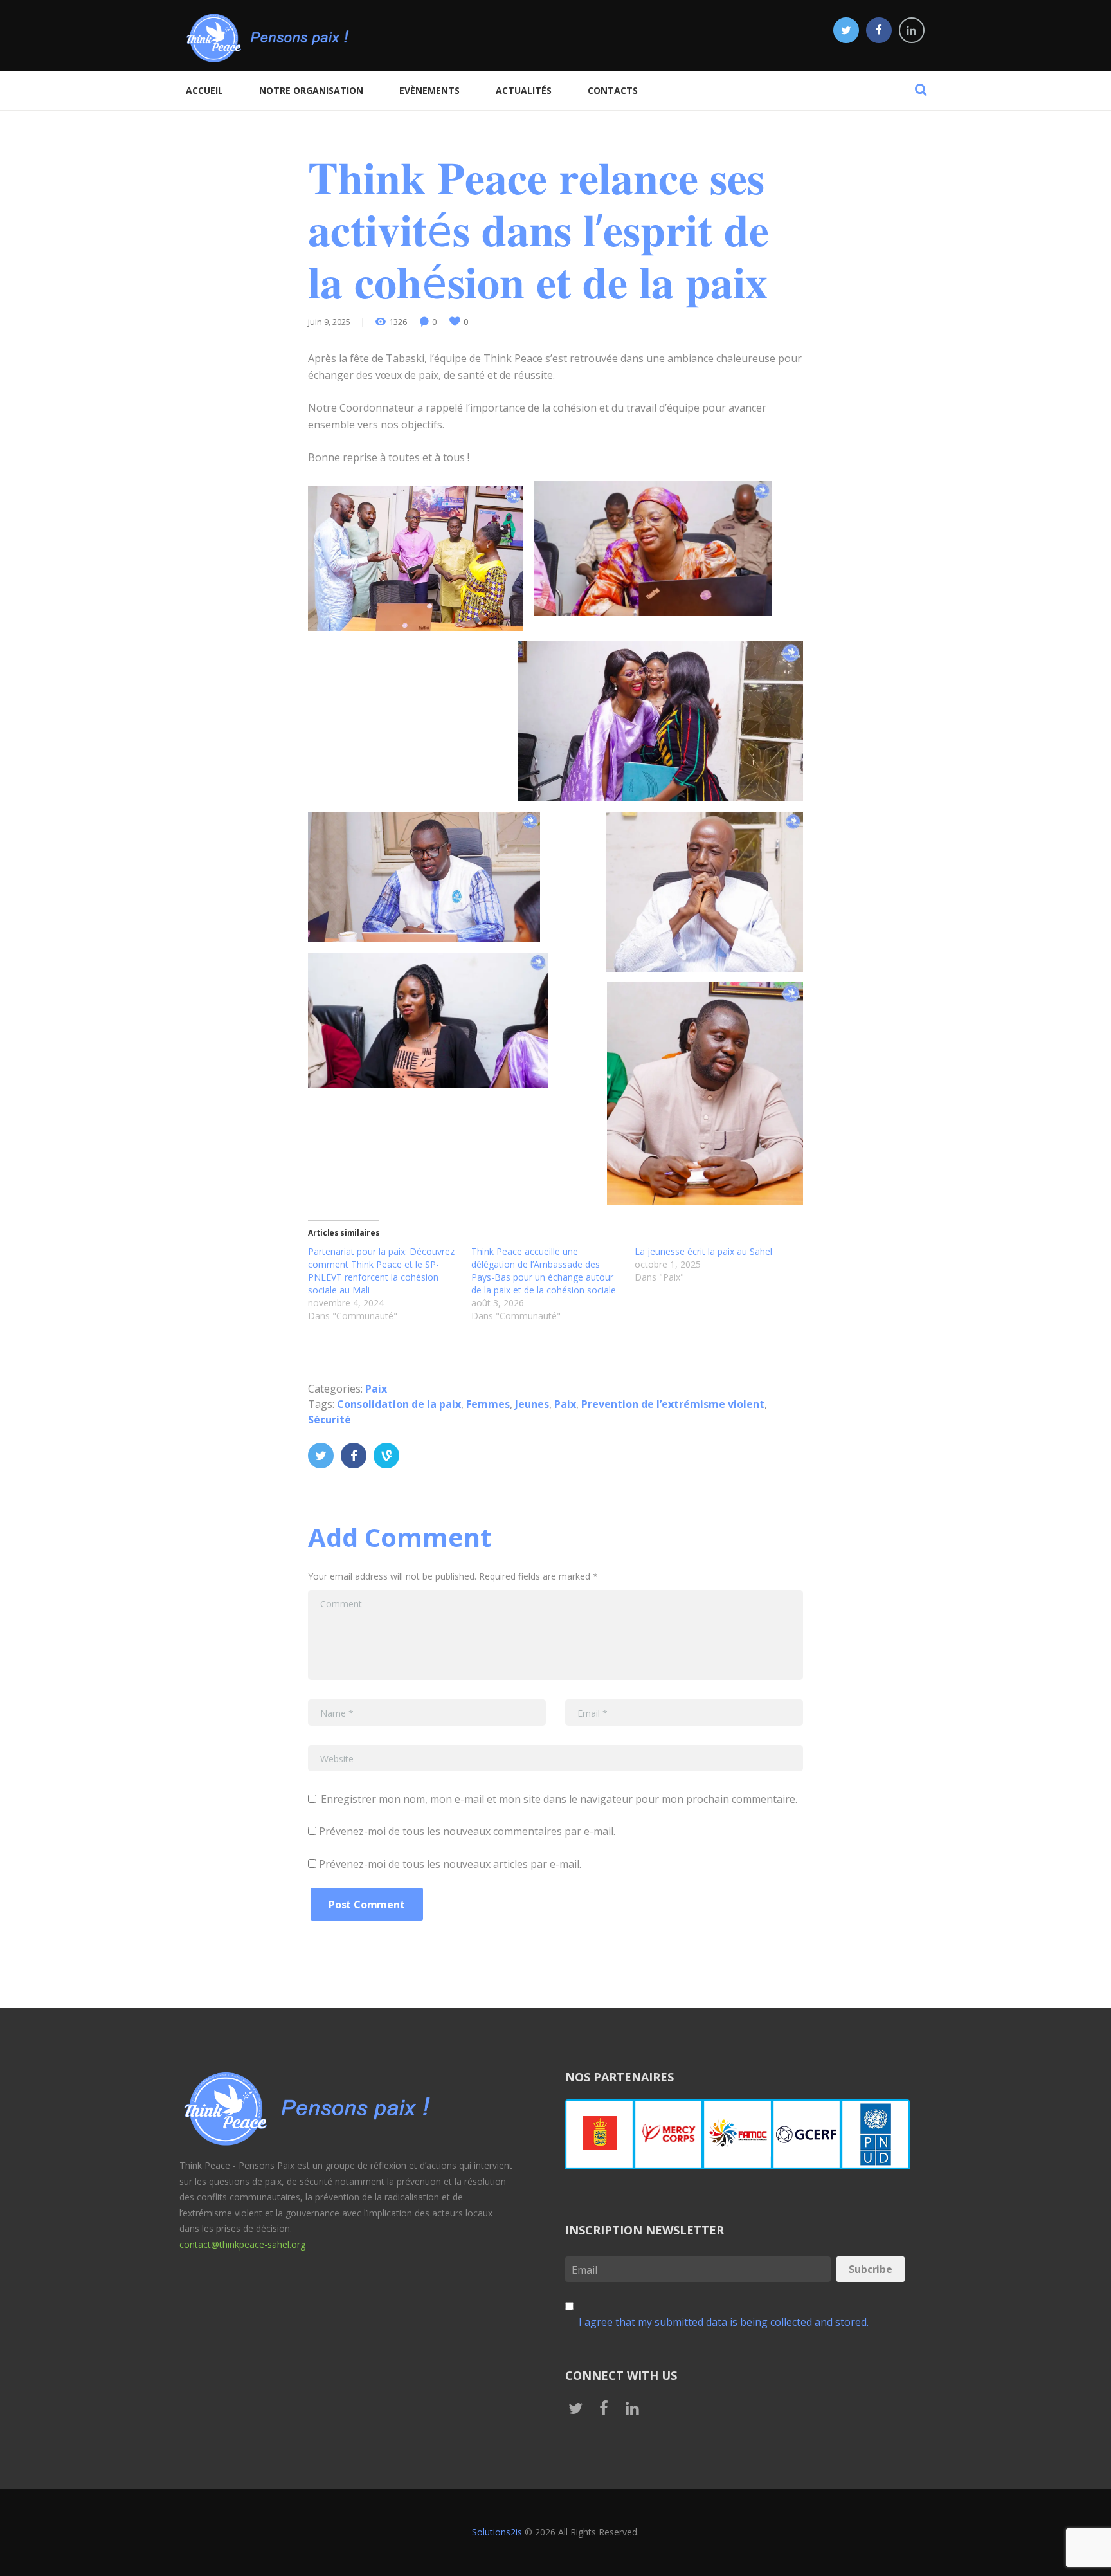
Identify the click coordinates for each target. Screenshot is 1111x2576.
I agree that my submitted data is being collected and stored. (724, 2322)
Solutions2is (497, 2532)
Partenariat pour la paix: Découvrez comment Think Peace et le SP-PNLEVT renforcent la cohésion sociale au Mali (381, 1271)
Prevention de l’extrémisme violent (673, 1404)
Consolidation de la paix (399, 1404)
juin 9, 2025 (329, 322)
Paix (376, 1389)
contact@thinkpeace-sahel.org (242, 2244)
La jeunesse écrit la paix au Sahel (703, 1251)
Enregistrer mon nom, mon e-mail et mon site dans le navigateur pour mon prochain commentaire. (559, 1799)
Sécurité (330, 1420)
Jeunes (532, 1404)
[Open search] (921, 89)
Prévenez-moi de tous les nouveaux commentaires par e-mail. (467, 1831)
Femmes (488, 1404)
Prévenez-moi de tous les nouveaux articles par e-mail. (450, 1864)
